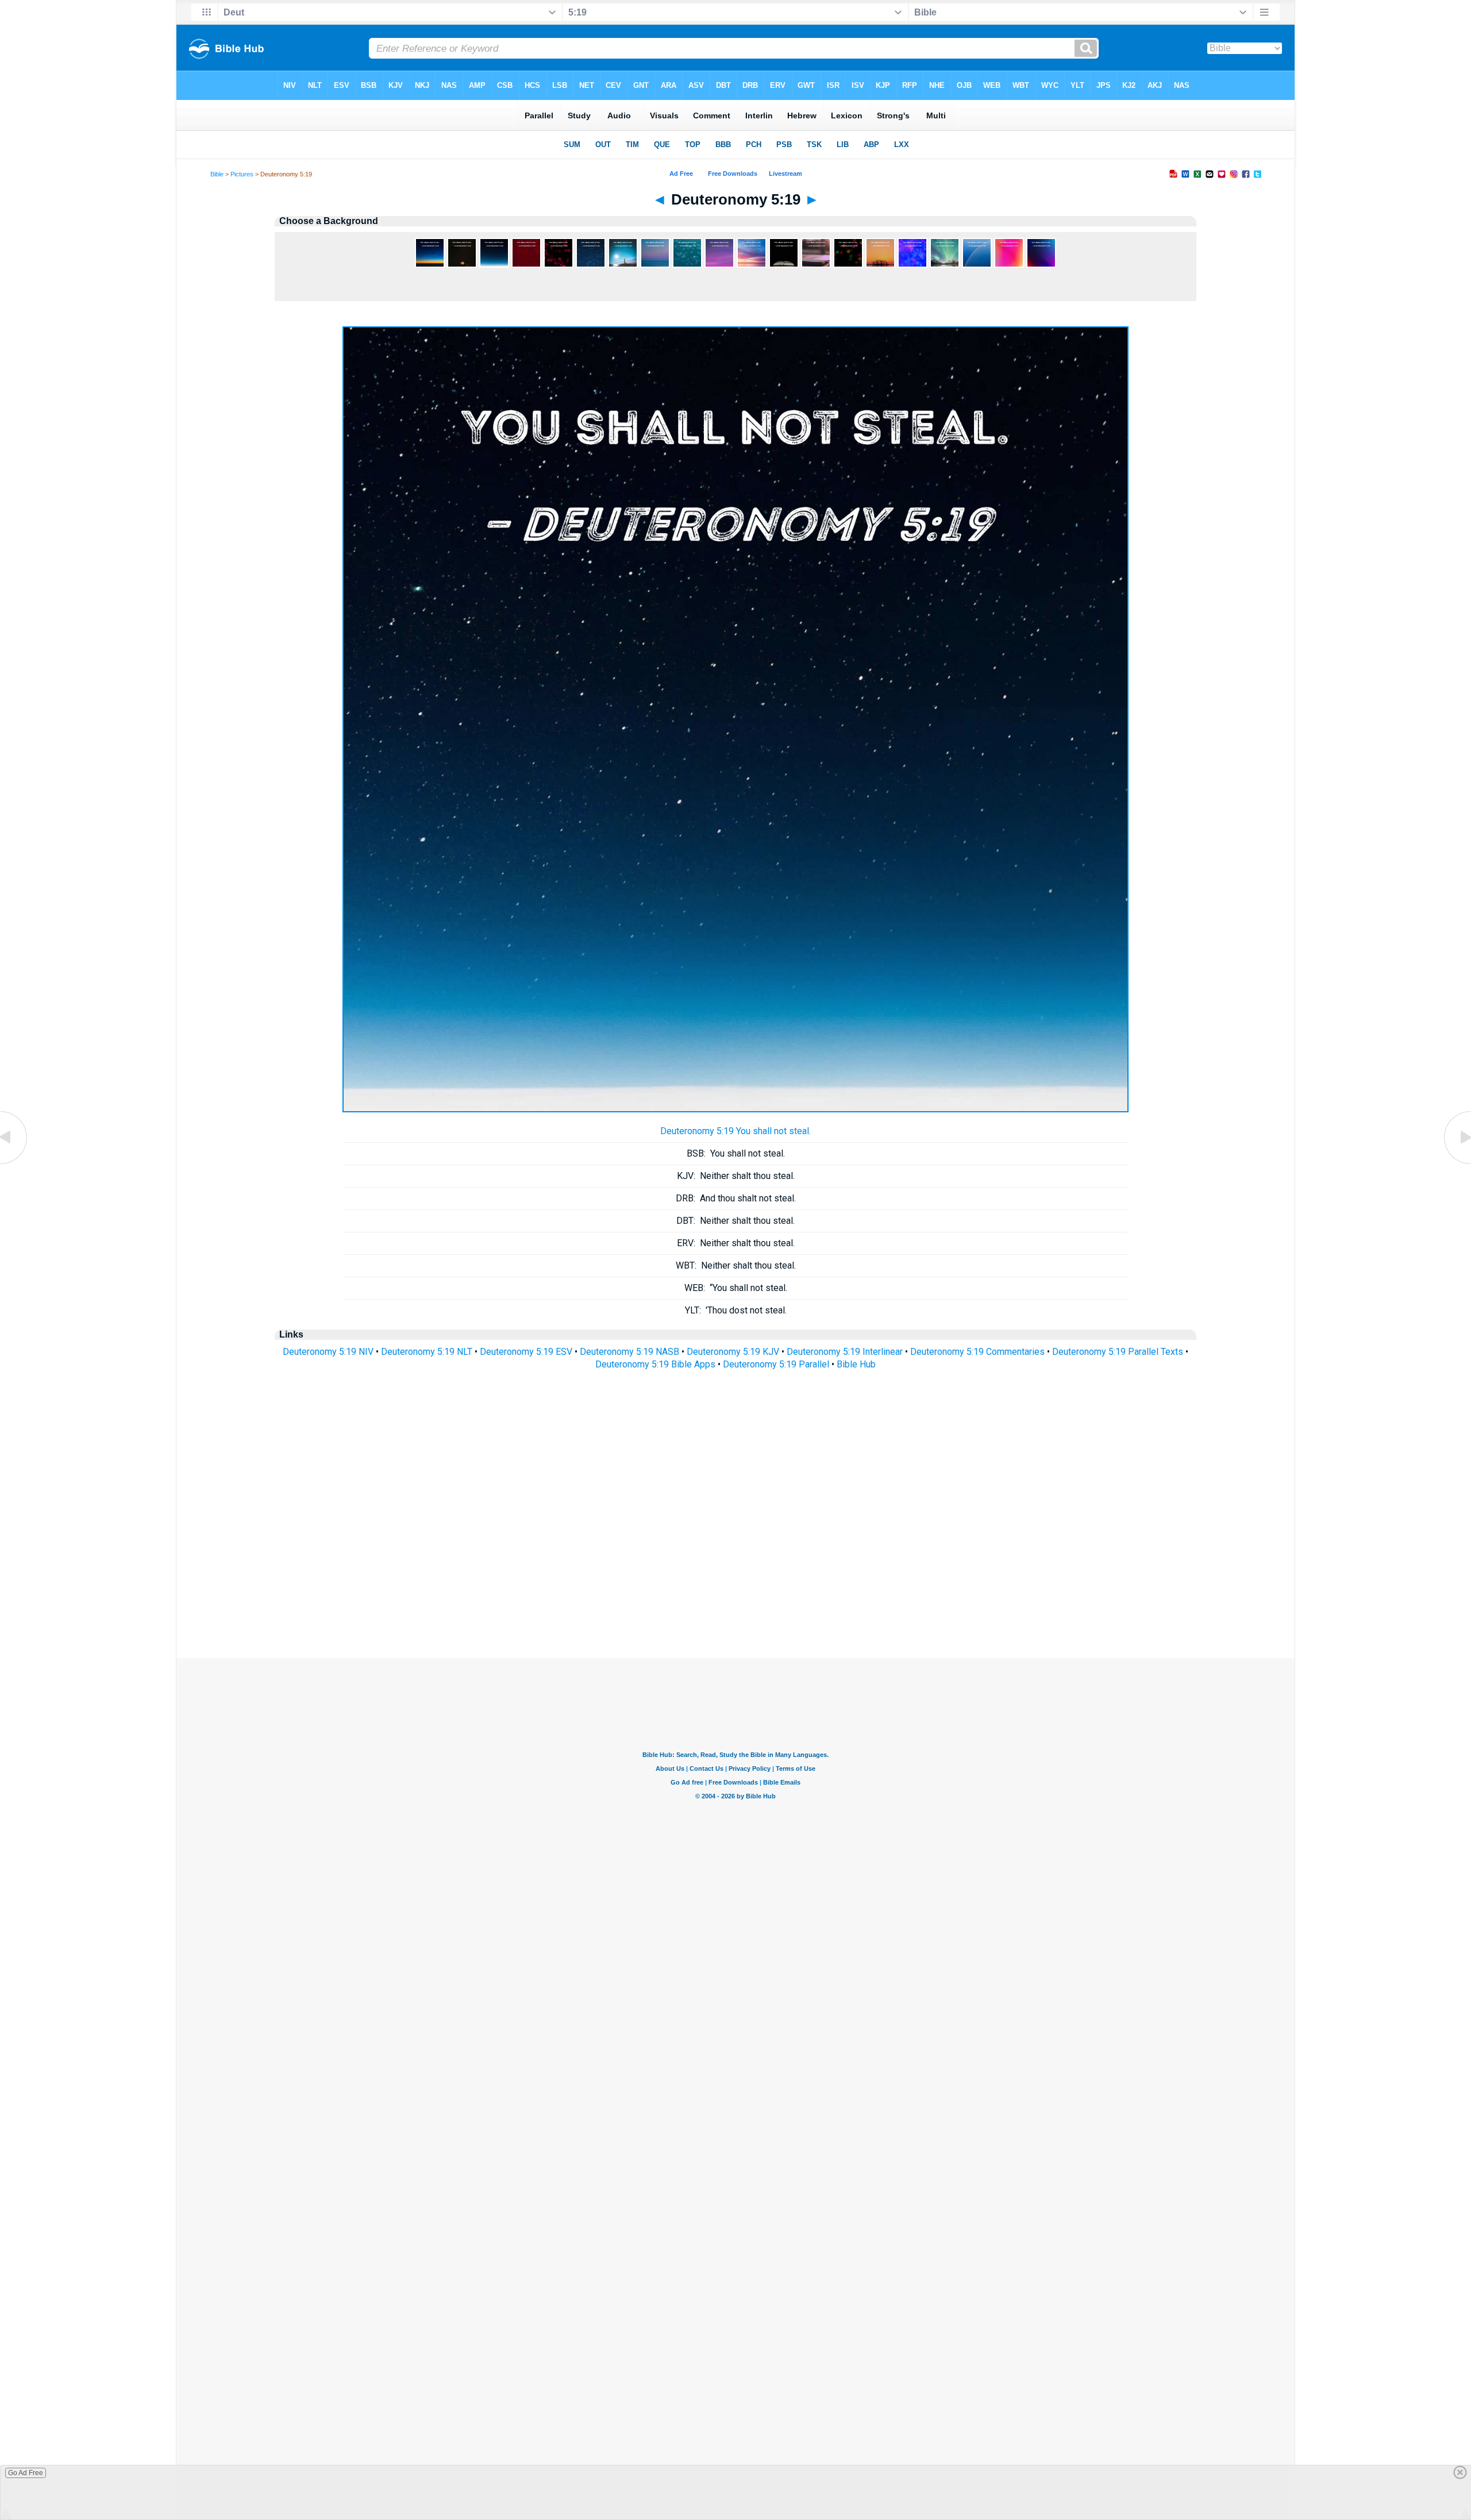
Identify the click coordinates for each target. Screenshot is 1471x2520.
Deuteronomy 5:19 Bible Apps (655, 1364)
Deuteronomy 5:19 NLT (427, 1352)
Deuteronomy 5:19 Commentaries (977, 1352)
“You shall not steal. (736, 1288)
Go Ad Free (26, 2473)
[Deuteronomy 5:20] (1457, 1163)
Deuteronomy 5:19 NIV (328, 1352)
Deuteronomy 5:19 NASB (629, 1352)
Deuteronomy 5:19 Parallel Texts (1118, 1352)
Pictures (242, 174)
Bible (217, 174)
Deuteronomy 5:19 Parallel (776, 1364)
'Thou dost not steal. (736, 1310)
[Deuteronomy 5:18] (14, 1163)
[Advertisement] (735, 1588)
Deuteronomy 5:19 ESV (526, 1352)
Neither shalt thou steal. (736, 1176)
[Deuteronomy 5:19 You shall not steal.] (735, 1109)
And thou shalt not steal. (736, 1198)
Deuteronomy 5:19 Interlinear (845, 1352)
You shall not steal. (736, 1153)
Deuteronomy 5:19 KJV (733, 1352)
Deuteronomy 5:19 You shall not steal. (735, 1131)
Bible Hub (856, 1364)
